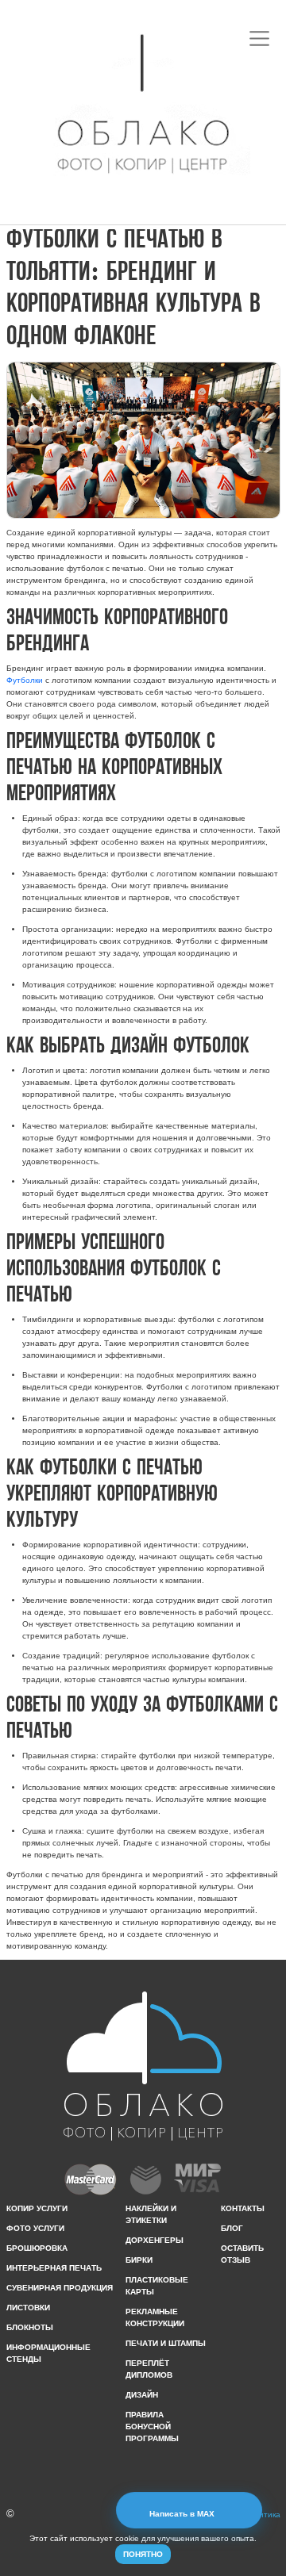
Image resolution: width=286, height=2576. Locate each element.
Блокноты (30, 2327)
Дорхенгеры (155, 2240)
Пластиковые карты (157, 2286)
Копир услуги (37, 2208)
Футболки (25, 680)
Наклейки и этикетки (151, 2214)
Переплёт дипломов (149, 2369)
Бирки (139, 2260)
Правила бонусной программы (152, 2426)
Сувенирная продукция (60, 2288)
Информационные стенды (48, 2353)
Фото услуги (35, 2228)
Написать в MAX (182, 2514)
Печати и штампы (166, 2343)
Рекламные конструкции (155, 2317)
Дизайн (142, 2395)
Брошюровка (37, 2248)
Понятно (143, 2554)
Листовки (28, 2308)
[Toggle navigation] (260, 38)
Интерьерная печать (54, 2268)
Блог (232, 2228)
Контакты (243, 2208)
